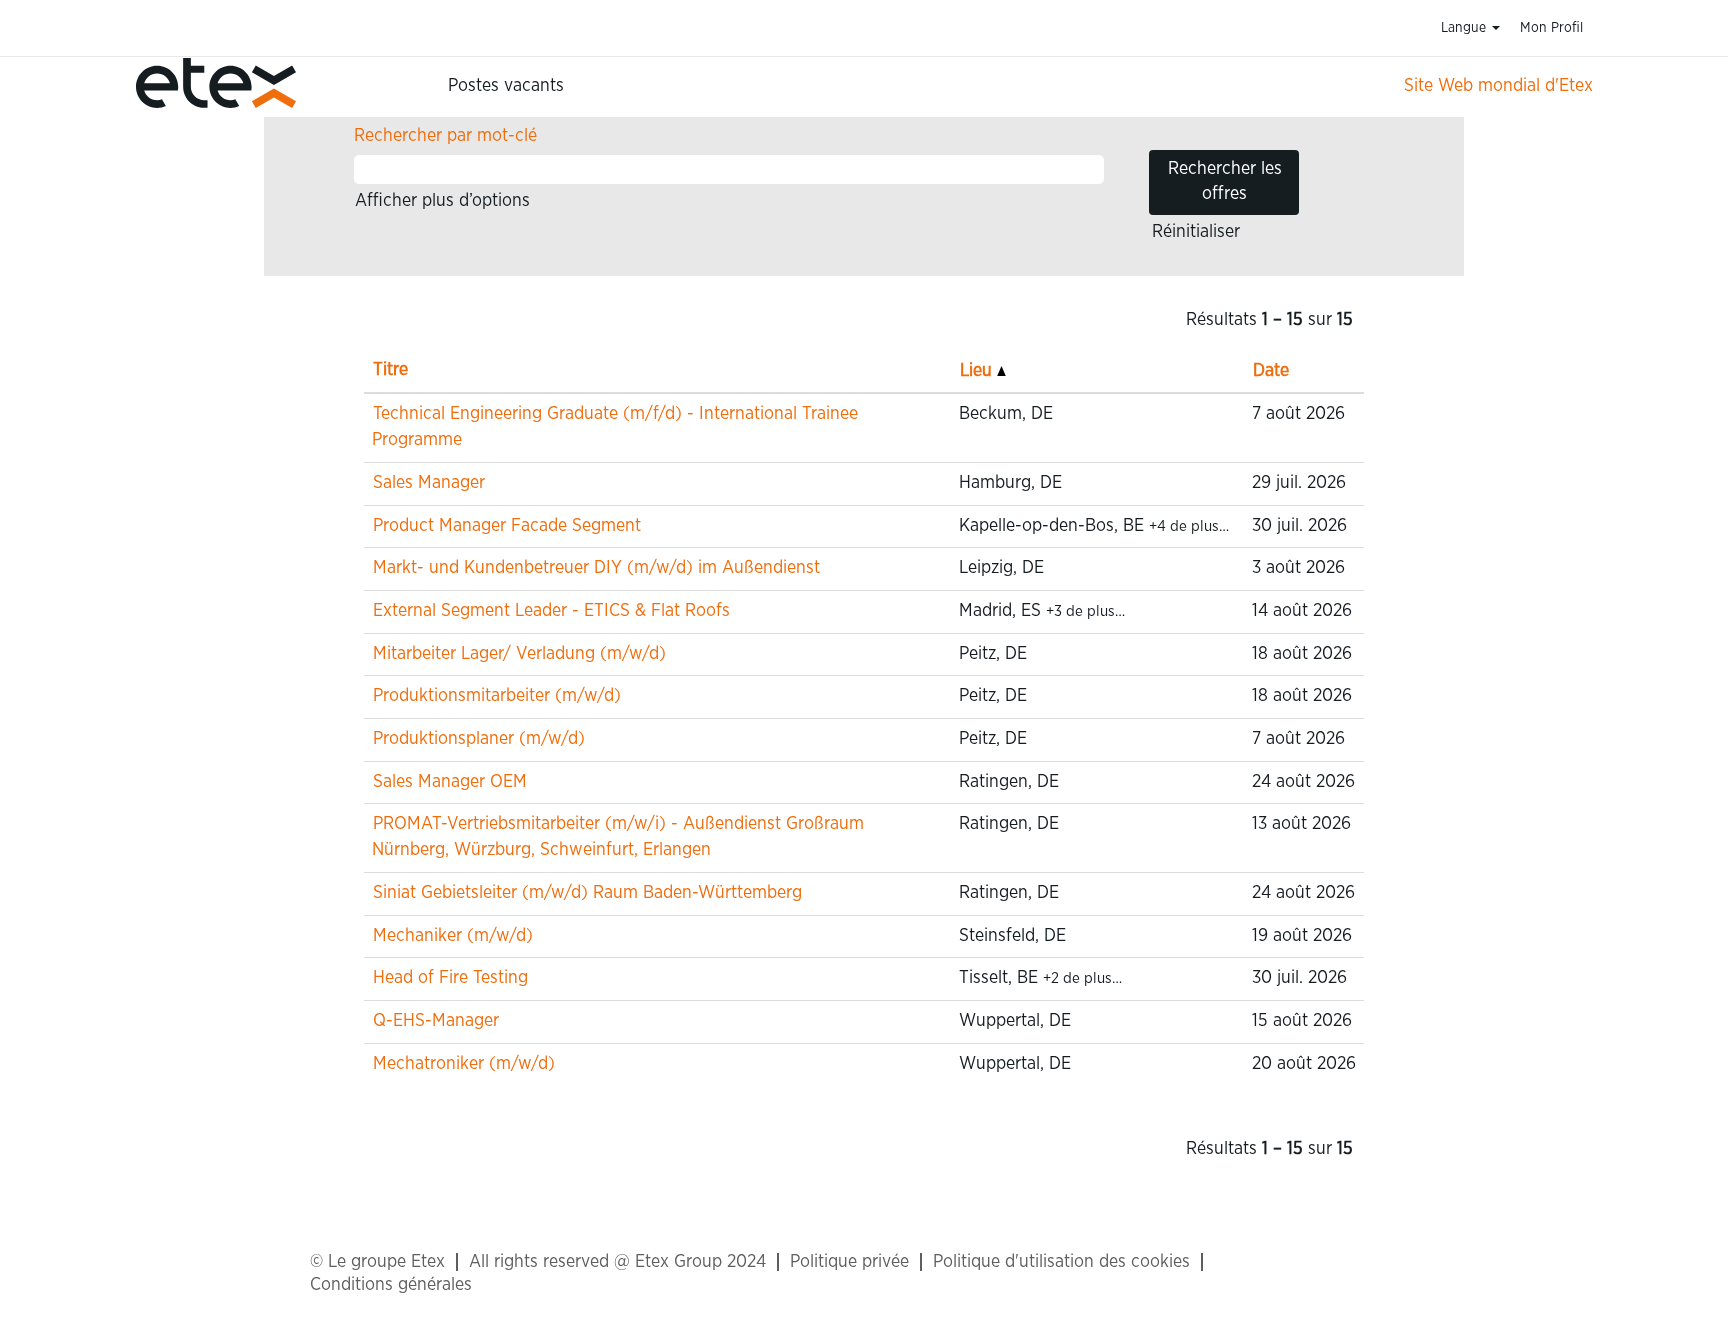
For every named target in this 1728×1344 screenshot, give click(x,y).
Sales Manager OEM (450, 782)
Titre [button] (390, 370)
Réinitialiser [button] (1196, 232)
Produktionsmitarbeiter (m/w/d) (497, 696)
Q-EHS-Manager (436, 1021)
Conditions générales (391, 1285)
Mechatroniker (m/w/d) (464, 1064)
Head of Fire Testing (450, 978)
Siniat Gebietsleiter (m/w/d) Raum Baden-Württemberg (587, 893)
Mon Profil (1551, 28)
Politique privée (849, 1262)
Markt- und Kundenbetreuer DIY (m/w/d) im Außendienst (596, 568)
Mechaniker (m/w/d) (453, 936)
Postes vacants (506, 86)
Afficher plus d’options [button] (442, 201)
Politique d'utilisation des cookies (1061, 1262)
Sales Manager (429, 483)
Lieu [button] (978, 371)
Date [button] (1271, 371)
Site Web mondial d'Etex (1498, 86)
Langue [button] (1465, 28)
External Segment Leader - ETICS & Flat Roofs (551, 611)
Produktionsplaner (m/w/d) (479, 739)
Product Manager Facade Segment (507, 526)
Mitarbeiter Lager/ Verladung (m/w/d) (519, 654)
